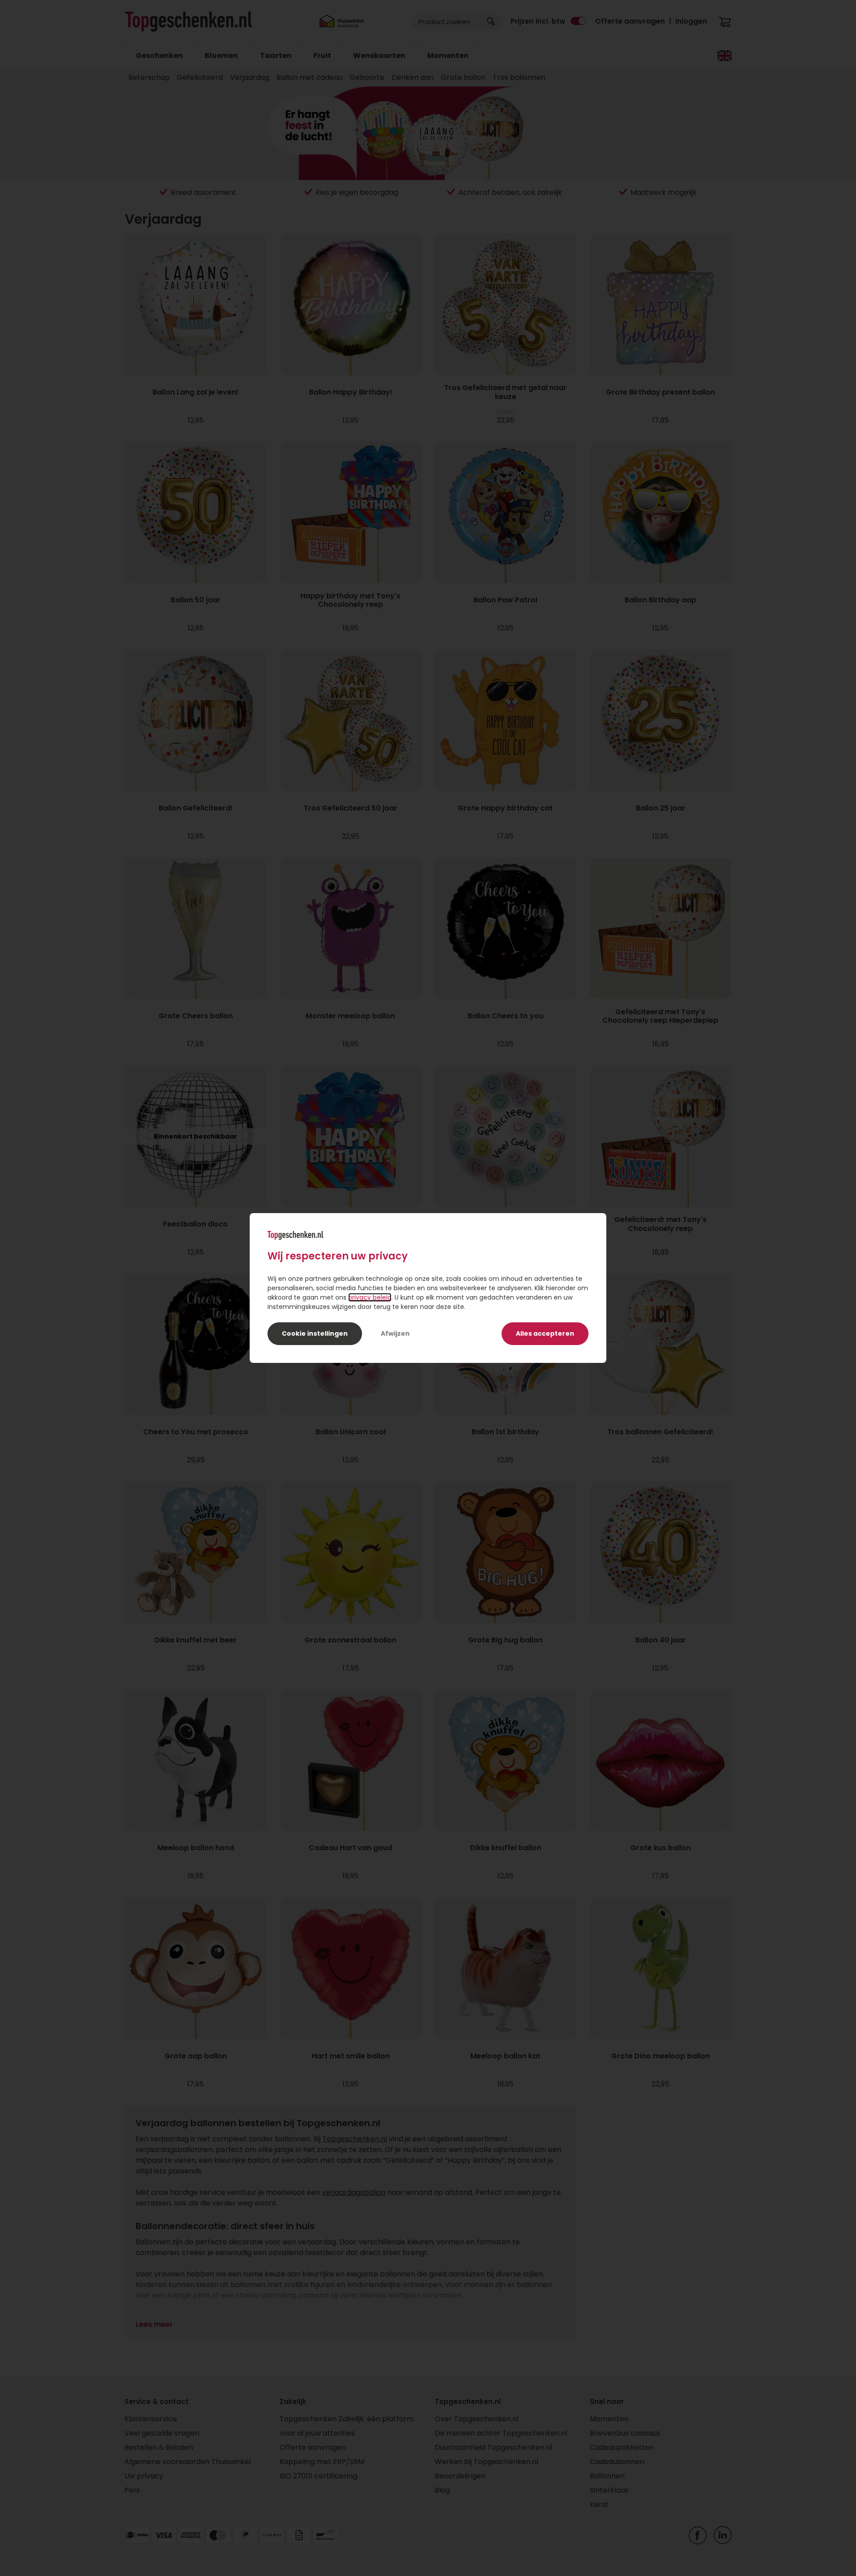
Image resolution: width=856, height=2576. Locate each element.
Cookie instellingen (315, 1333)
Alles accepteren (545, 1333)
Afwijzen (395, 1333)
